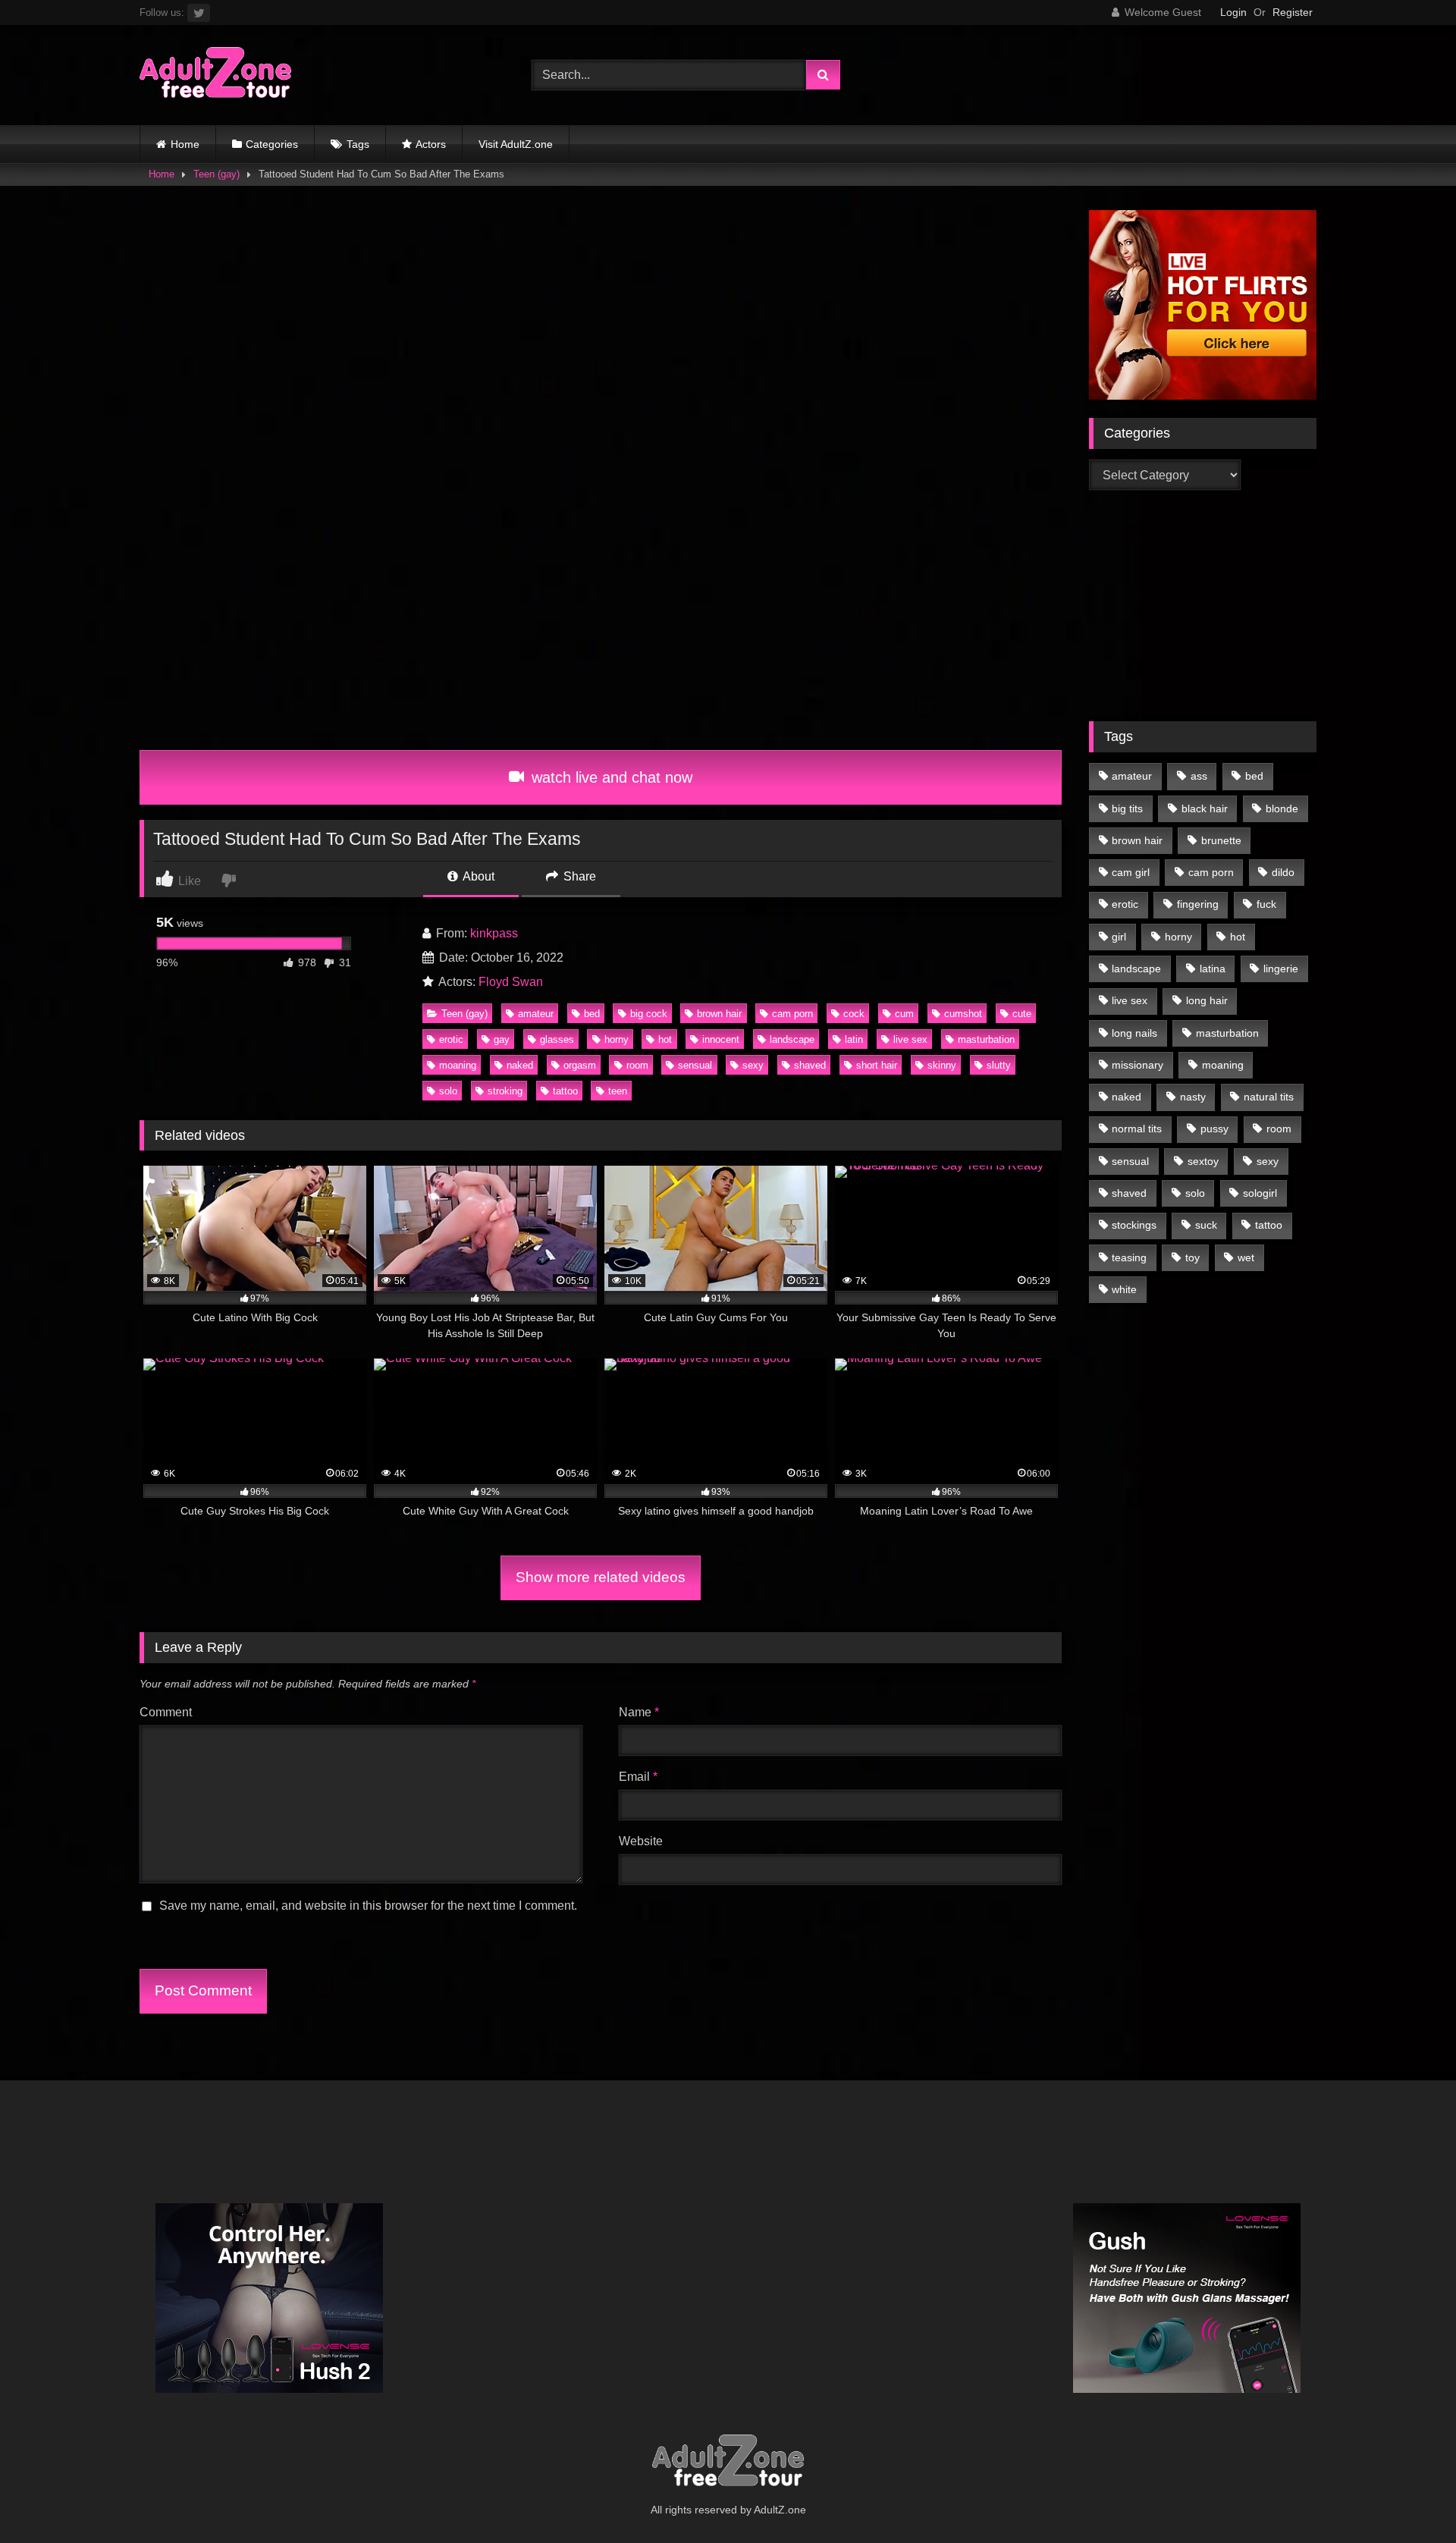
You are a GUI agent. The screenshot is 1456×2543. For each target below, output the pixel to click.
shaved (810, 1065)
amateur (536, 1014)
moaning (458, 1065)
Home (185, 144)
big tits (1127, 808)
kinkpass (494, 933)
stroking (505, 1091)
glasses (557, 1039)
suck (1206, 1225)
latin (854, 1039)
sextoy (1203, 1161)
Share (578, 876)
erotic (451, 1039)
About (477, 876)
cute (1022, 1014)
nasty (1193, 1097)
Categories (272, 144)
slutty (999, 1065)
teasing (1129, 1257)
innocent (721, 1039)
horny (617, 1039)
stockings (1134, 1225)
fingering (1198, 904)
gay (502, 1039)
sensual (695, 1065)
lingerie (1281, 969)
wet (1246, 1257)
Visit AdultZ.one (516, 144)
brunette (1221, 840)
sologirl (1260, 1193)
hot (665, 1039)
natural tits (1269, 1097)
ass (1199, 776)
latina (1213, 969)
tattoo (565, 1091)
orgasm (580, 1065)
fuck (1266, 904)
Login (1233, 12)
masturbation (986, 1039)
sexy (753, 1065)
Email (638, 1777)
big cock (649, 1014)
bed (592, 1014)
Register (1293, 12)
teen (618, 1091)
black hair (1205, 808)
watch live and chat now (610, 777)
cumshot (963, 1014)
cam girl (1131, 872)
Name (639, 1712)
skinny (942, 1065)
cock (854, 1014)
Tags (358, 144)
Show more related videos (601, 1577)
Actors (431, 144)
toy (1192, 1257)
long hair (1207, 1000)
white (1124, 1289)
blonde (1282, 808)
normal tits (1137, 1129)
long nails (1134, 1033)
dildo (1283, 872)
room (637, 1065)
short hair (877, 1065)
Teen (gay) (217, 174)
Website (641, 1841)
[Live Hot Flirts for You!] (1203, 396)
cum (904, 1014)
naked (520, 1065)
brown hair (719, 1014)
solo (448, 1091)
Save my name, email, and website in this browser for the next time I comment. (368, 1906)
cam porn (792, 1014)
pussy (1214, 1129)
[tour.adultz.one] (215, 75)
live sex (910, 1039)
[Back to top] (1409, 2498)
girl (1119, 937)
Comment (166, 1712)
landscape (792, 1039)
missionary (1137, 1065)
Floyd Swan (511, 982)
